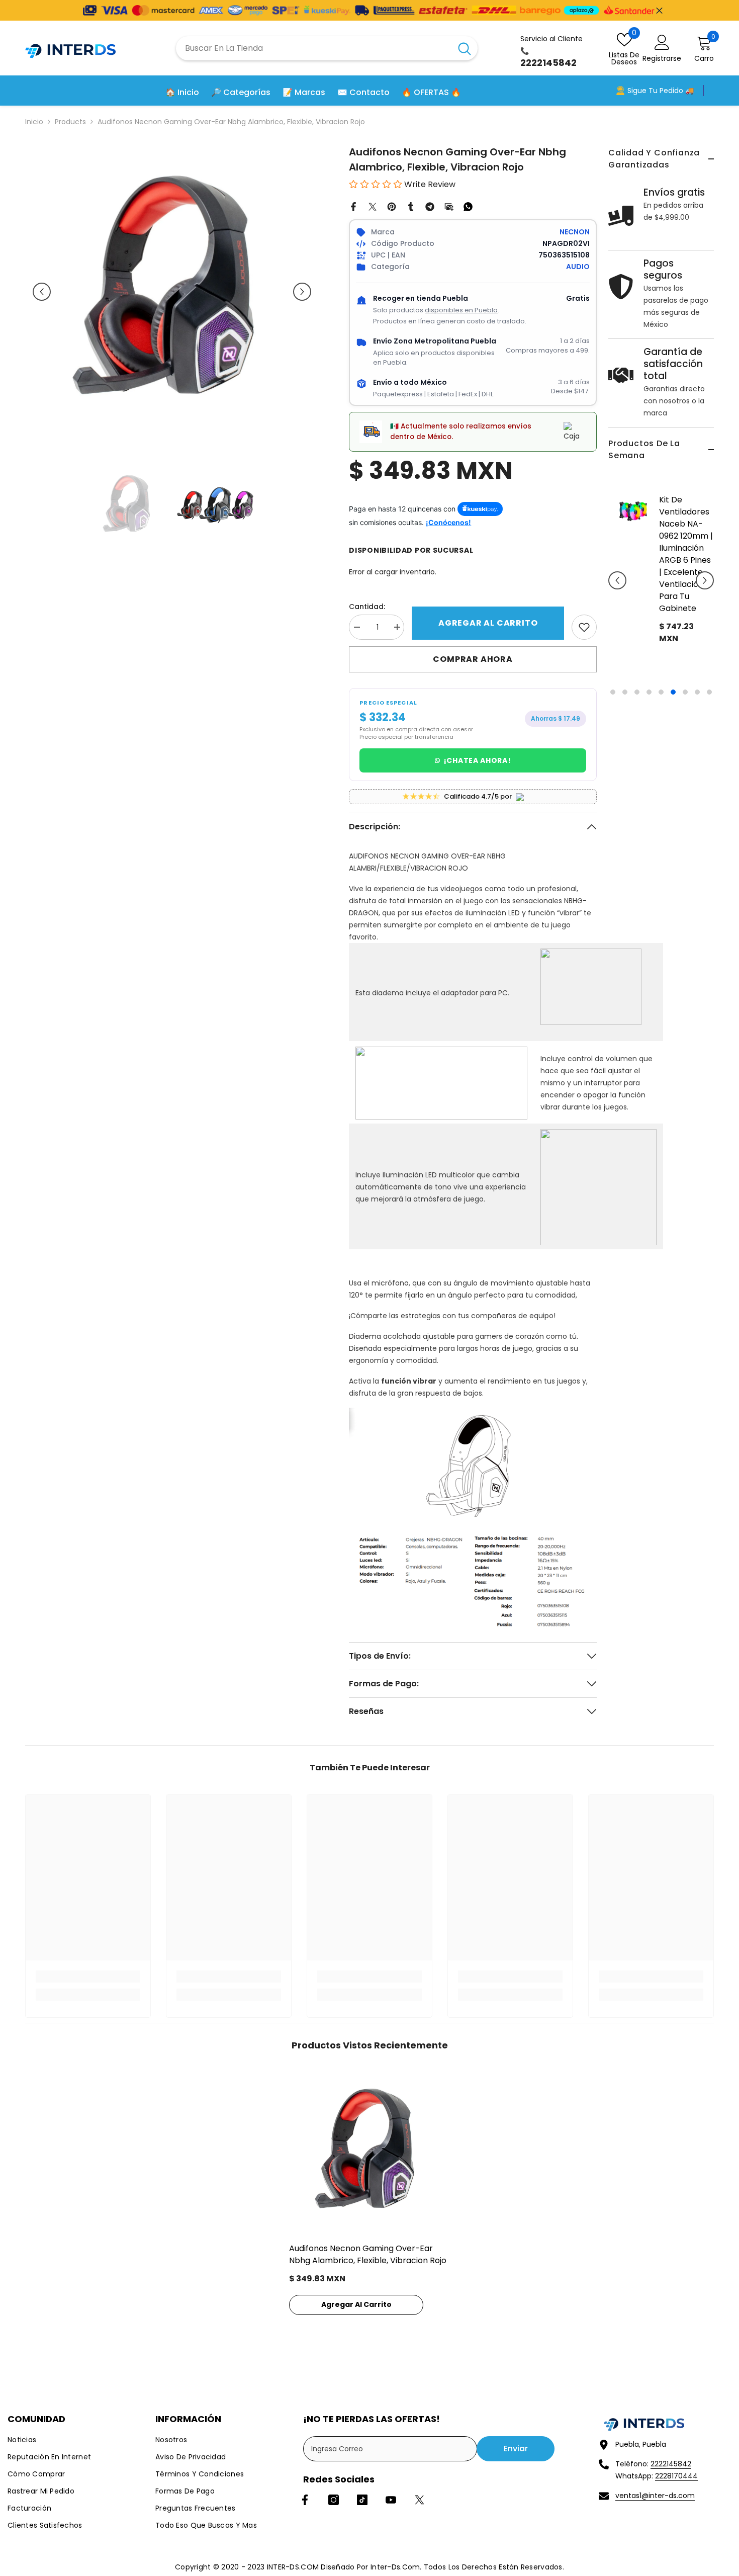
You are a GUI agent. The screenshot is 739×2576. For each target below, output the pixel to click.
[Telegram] (430, 206)
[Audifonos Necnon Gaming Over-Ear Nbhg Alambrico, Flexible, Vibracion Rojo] (369, 2152)
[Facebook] (353, 206)
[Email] (449, 206)
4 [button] (649, 692)
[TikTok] (362, 2500)
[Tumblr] (411, 206)
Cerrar (659, 10)
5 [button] (661, 692)
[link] (584, 627)
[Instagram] (334, 2500)
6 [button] (673, 692)
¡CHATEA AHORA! (478, 760)
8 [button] (697, 692)
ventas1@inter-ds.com (655, 2496)
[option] (661, 588)
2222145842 (671, 2464)
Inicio (34, 122)
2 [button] (625, 692)
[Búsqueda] (327, 48)
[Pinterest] (392, 206)
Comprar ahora (473, 659)
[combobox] (314, 48)
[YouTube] (391, 2500)
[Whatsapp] (468, 206)
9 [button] (709, 692)
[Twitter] (373, 206)
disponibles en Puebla (461, 310)
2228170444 (676, 2476)
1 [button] (613, 692)
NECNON (575, 232)
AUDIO (578, 267)
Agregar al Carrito (488, 623)
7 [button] (685, 692)
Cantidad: (367, 607)
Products (70, 122)
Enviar (516, 2449)
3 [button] (637, 692)
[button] (617, 580)
